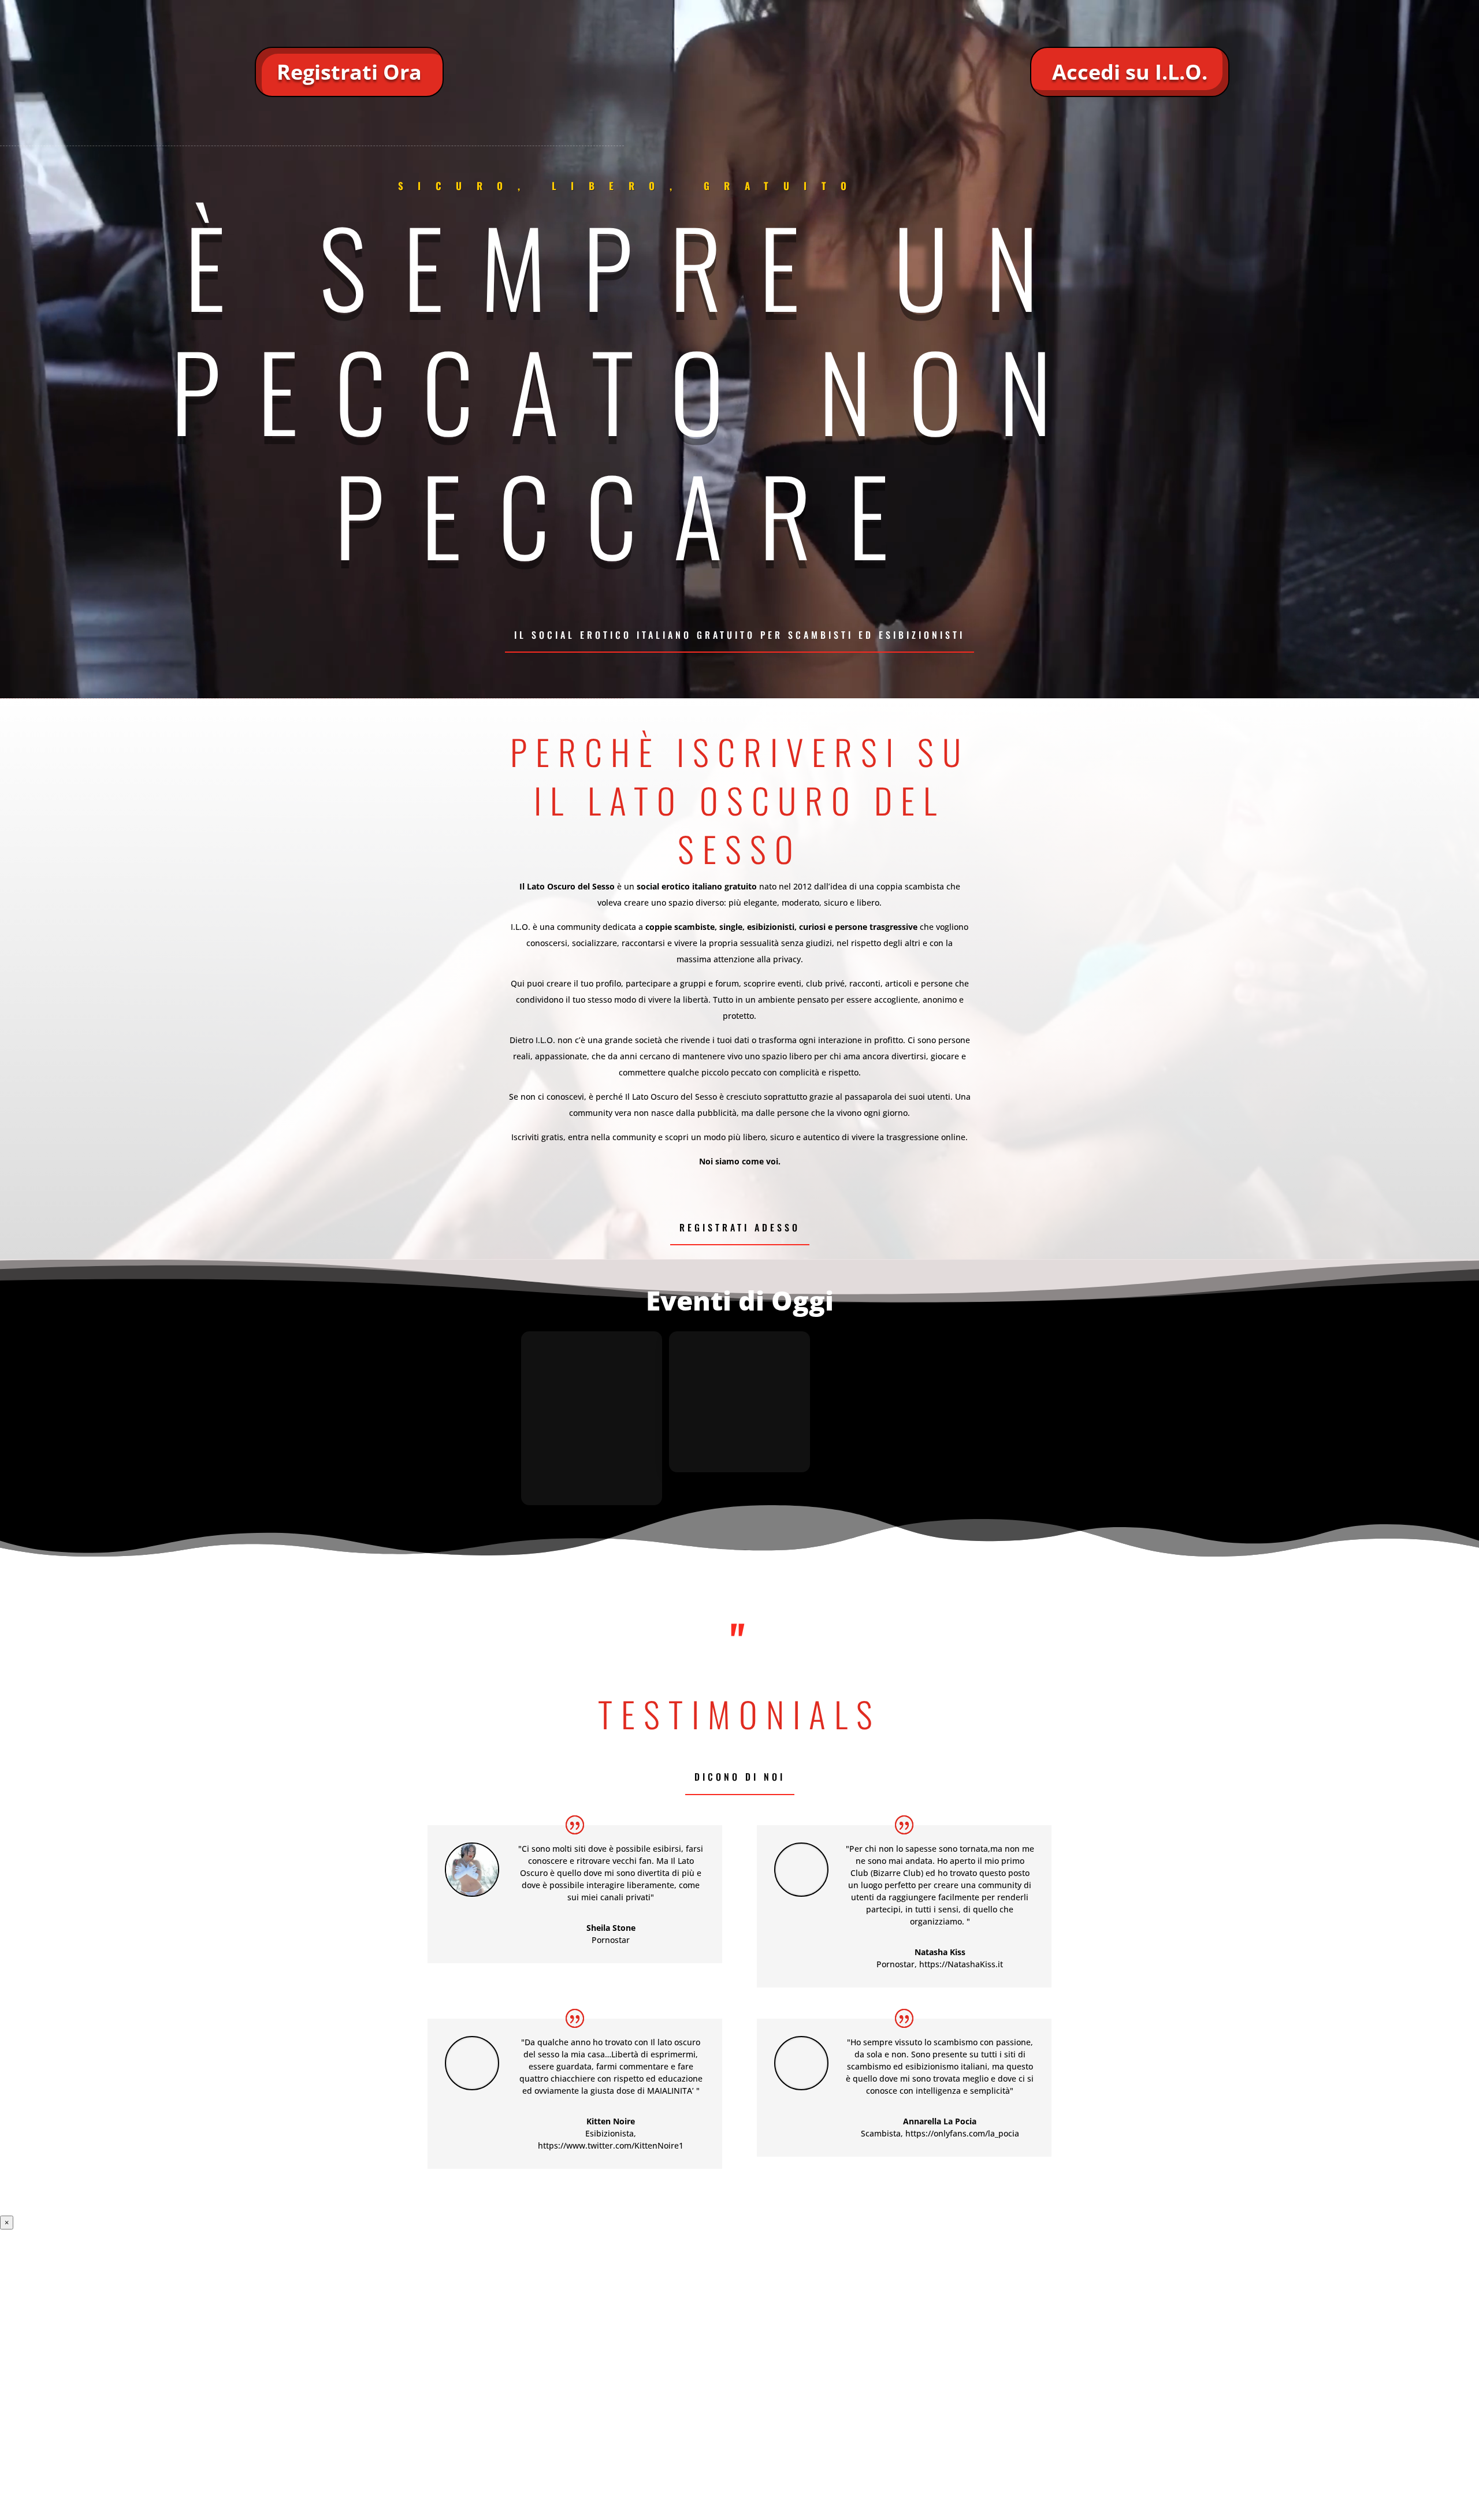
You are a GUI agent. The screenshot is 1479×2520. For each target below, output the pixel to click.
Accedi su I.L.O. (1130, 72)
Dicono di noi (740, 1777)
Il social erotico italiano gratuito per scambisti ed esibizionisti (739, 635)
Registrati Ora (349, 72)
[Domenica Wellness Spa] (592, 1418)
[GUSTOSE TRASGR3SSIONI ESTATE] (739, 1418)
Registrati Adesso (740, 1227)
